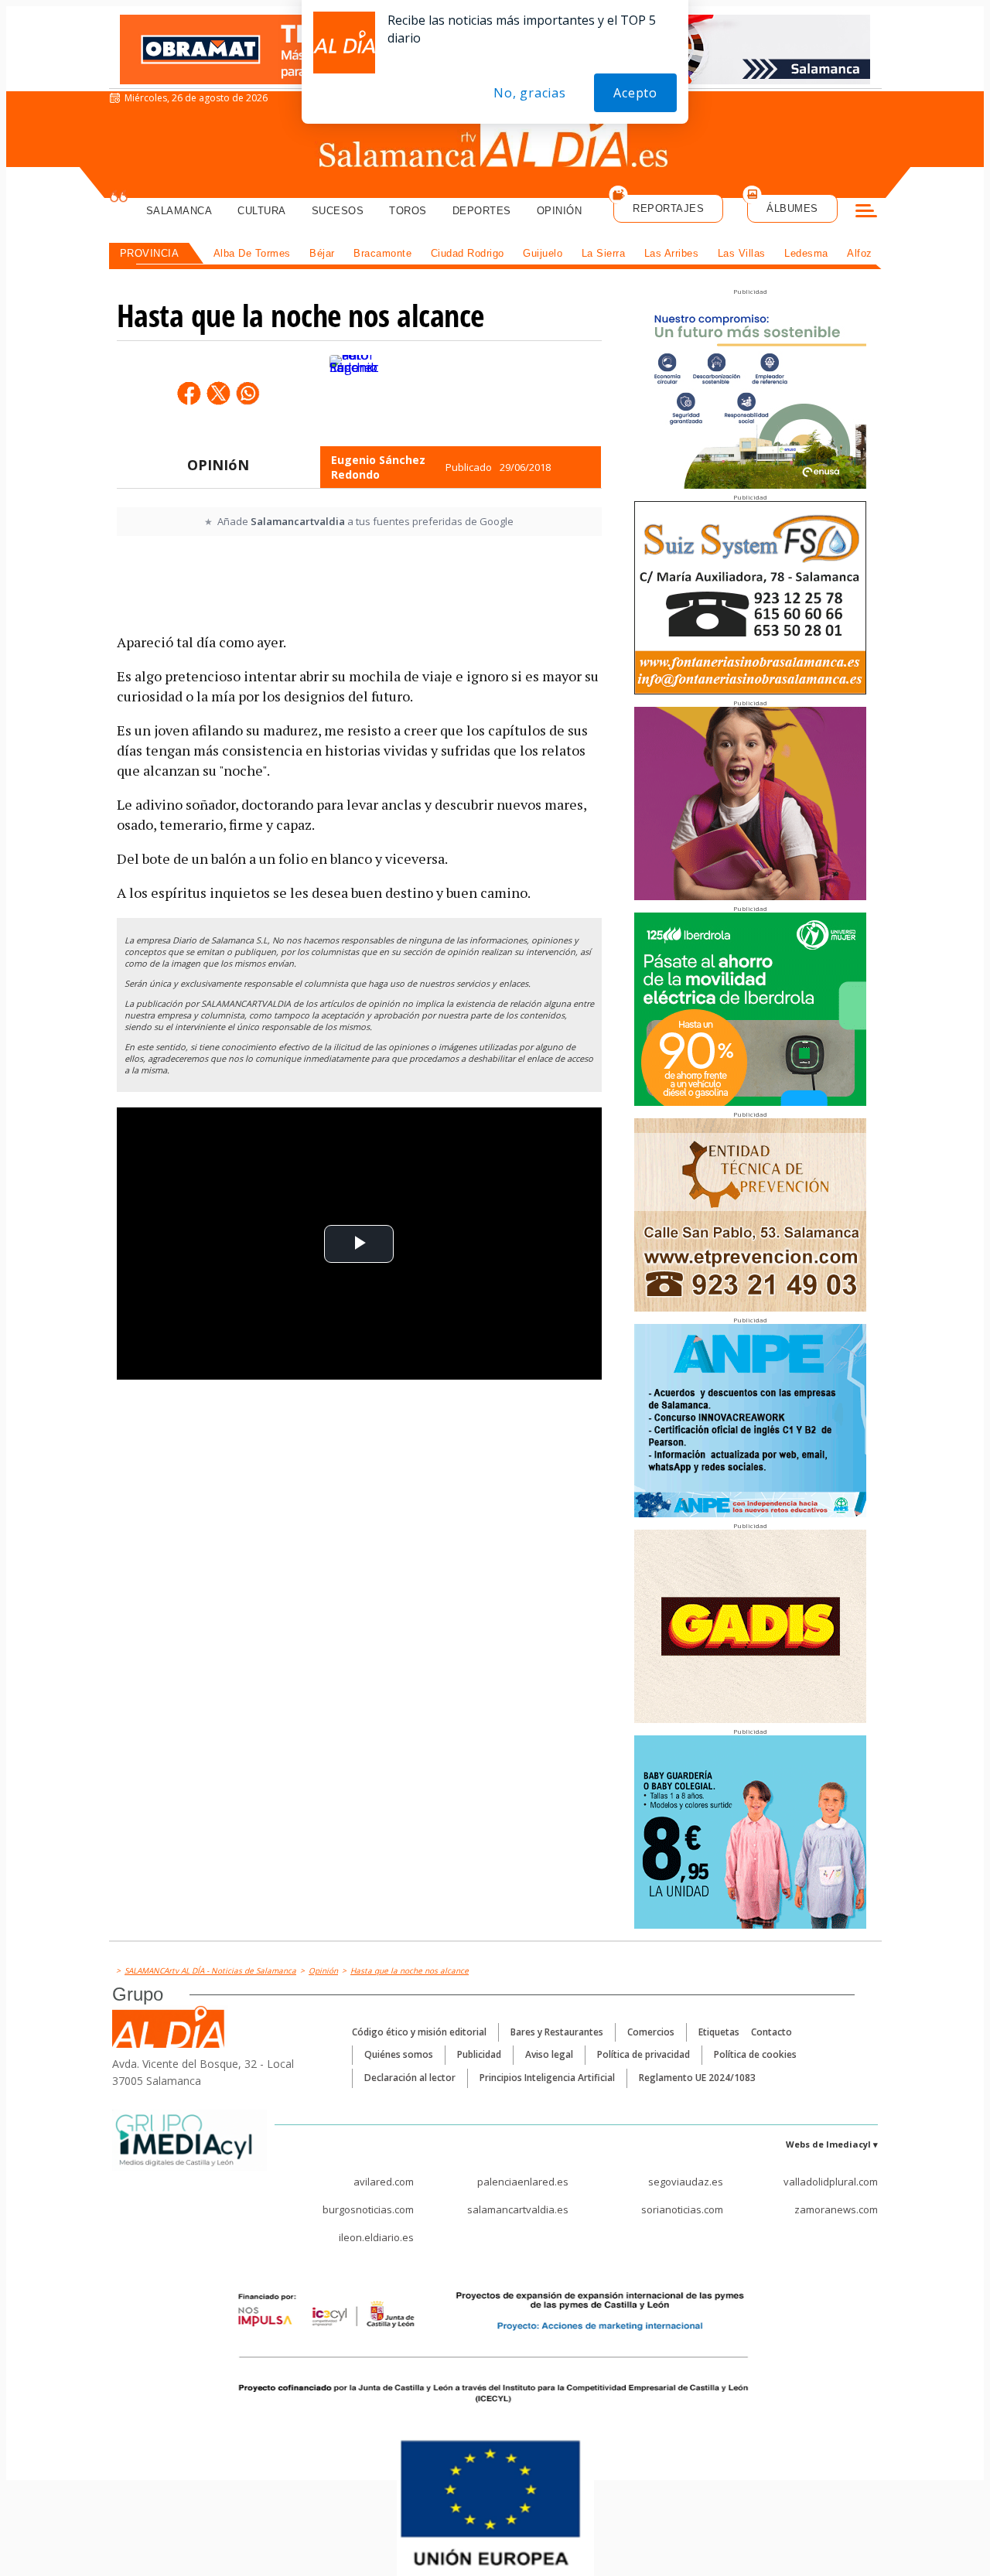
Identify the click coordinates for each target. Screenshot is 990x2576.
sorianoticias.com (682, 2209)
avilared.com (384, 2182)
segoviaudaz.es (686, 2182)
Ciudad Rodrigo (468, 253)
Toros (408, 211)
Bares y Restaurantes (557, 2032)
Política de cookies (755, 2054)
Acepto (635, 93)
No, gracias (530, 93)
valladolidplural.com (831, 2182)
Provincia (150, 253)
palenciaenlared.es (523, 2182)
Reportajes (668, 208)
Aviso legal (549, 2054)
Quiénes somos (399, 2054)
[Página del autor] (354, 394)
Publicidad (479, 2054)
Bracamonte (382, 253)
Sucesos (338, 211)
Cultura (262, 211)
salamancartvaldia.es (518, 2209)
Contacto (772, 2032)
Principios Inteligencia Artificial (547, 2078)
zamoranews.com (836, 2209)
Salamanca (179, 211)
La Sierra (604, 253)
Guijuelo (543, 253)
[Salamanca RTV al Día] (495, 143)
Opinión (560, 211)
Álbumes (792, 208)
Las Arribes (672, 253)
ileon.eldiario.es (376, 2237)
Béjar (322, 253)
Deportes (482, 211)
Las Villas (742, 253)
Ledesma (806, 253)
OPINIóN (218, 465)
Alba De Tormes (252, 253)
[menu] (866, 213)
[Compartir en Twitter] (218, 393)
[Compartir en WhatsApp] (247, 393)
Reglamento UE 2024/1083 (697, 2078)
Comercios (651, 2032)
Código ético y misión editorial (419, 2032)
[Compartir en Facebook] (189, 393)
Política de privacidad (643, 2054)
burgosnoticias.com (368, 2209)
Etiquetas (719, 2032)
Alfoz (860, 253)
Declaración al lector (410, 2078)
